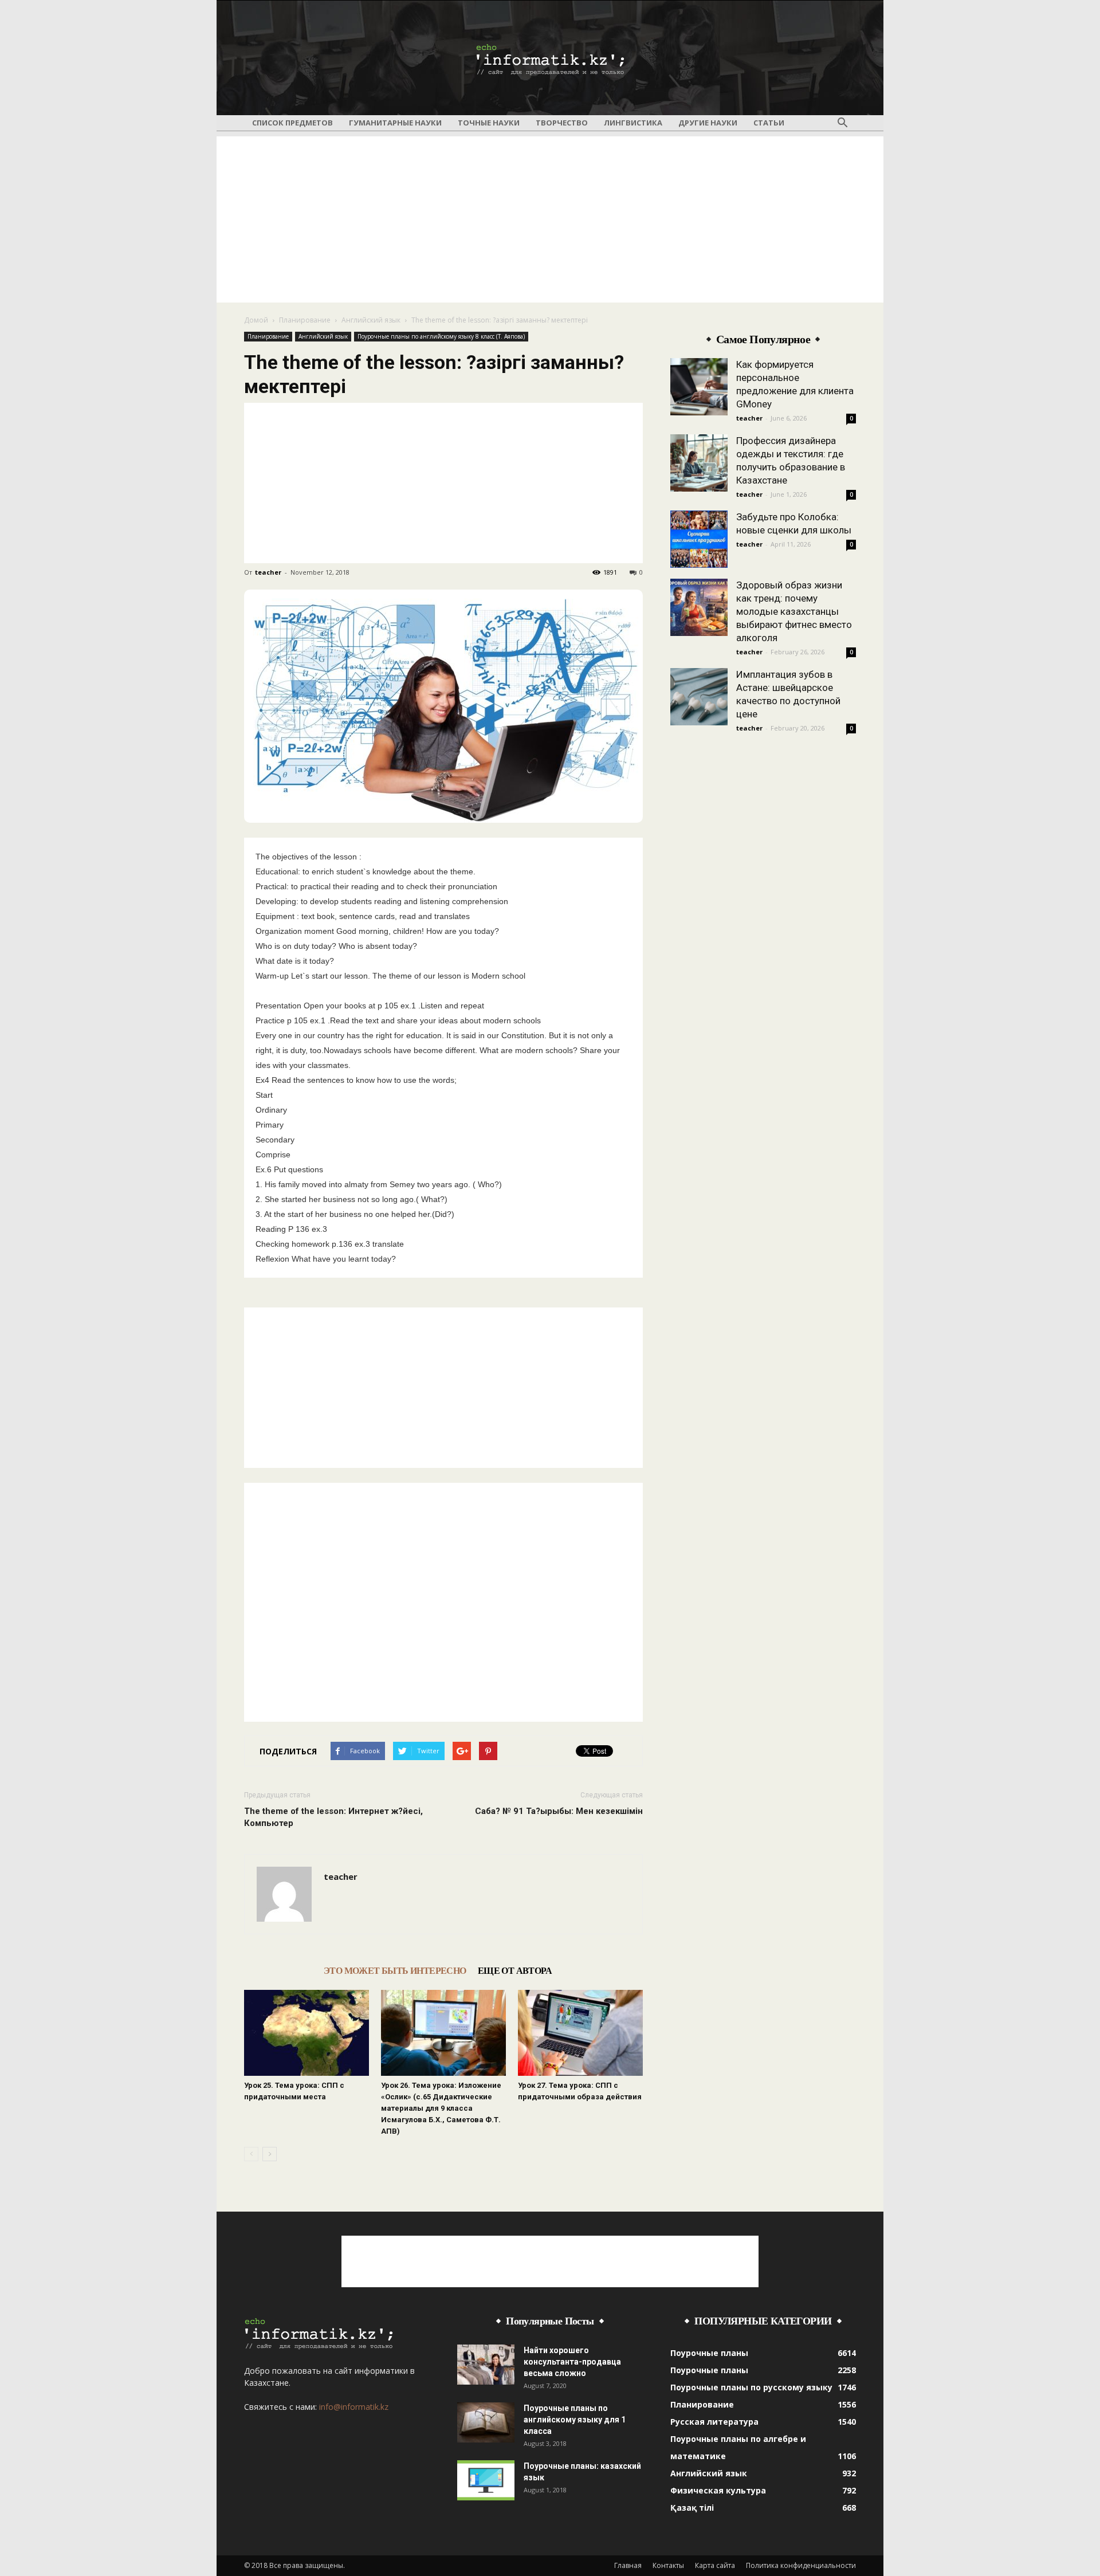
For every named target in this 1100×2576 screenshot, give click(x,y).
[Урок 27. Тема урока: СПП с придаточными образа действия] (580, 2033)
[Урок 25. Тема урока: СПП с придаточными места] (307, 2033)
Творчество (562, 123)
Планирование (305, 320)
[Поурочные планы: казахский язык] (486, 2480)
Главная (628, 2565)
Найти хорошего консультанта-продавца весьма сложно (572, 2362)
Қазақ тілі (692, 2508)
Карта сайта (715, 2565)
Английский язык (371, 320)
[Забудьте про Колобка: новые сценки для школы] (699, 539)
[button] (842, 123)
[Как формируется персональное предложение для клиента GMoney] (699, 387)
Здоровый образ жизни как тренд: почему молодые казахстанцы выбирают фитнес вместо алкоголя (794, 611)
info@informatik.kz (354, 2407)
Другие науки (708, 123)
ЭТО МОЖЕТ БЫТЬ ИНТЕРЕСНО (395, 1971)
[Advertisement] (550, 217)
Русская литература (714, 2422)
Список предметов (292, 123)
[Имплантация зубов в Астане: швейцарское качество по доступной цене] (699, 697)
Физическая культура (718, 2490)
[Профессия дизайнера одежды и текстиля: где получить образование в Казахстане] (699, 463)
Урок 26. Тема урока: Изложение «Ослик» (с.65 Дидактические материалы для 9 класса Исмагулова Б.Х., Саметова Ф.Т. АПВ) (441, 2108)
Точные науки (489, 123)
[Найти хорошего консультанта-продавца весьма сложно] (486, 2365)
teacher (268, 572)
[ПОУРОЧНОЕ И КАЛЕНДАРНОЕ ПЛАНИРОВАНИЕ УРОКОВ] (550, 58)
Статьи (769, 123)
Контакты (668, 2565)
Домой (256, 320)
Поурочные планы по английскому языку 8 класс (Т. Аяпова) (441, 336)
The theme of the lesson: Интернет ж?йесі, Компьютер (333, 1817)
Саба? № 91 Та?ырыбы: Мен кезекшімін (559, 1811)
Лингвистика (633, 123)
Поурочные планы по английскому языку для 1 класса (575, 2420)
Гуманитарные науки (395, 123)
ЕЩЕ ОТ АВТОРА (515, 1971)
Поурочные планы (709, 2353)
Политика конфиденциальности (801, 2565)
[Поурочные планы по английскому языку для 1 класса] (486, 2422)
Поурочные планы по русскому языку (751, 2387)
